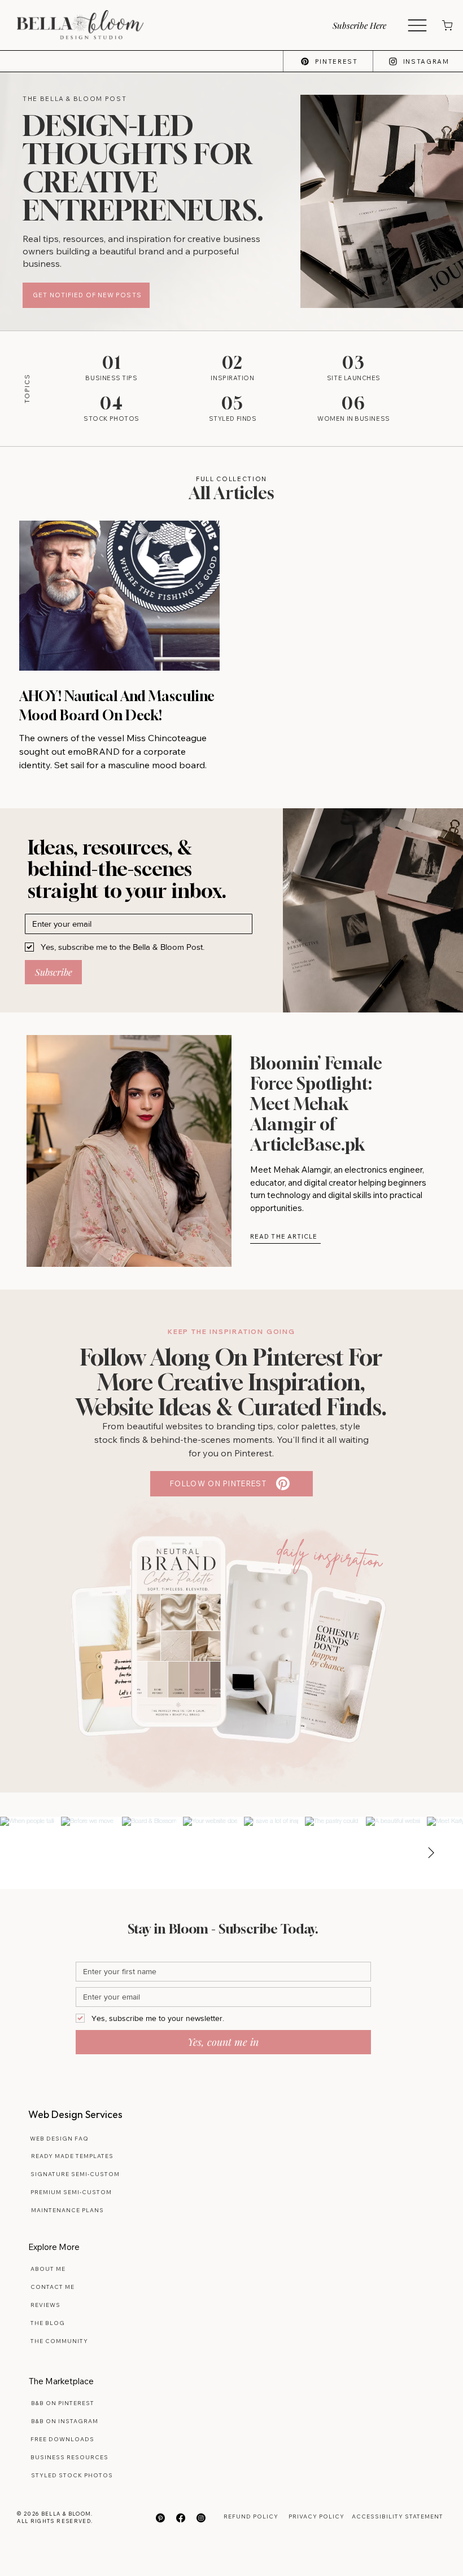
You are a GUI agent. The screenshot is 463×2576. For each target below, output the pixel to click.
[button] (368, 25)
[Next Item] (431, 1853)
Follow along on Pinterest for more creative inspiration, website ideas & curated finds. (231, 1382)
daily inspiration (330, 1555)
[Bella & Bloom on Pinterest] (160, 2518)
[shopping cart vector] (446, 25)
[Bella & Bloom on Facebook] (181, 2518)
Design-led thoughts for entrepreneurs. (143, 168)
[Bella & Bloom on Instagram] (201, 2518)
